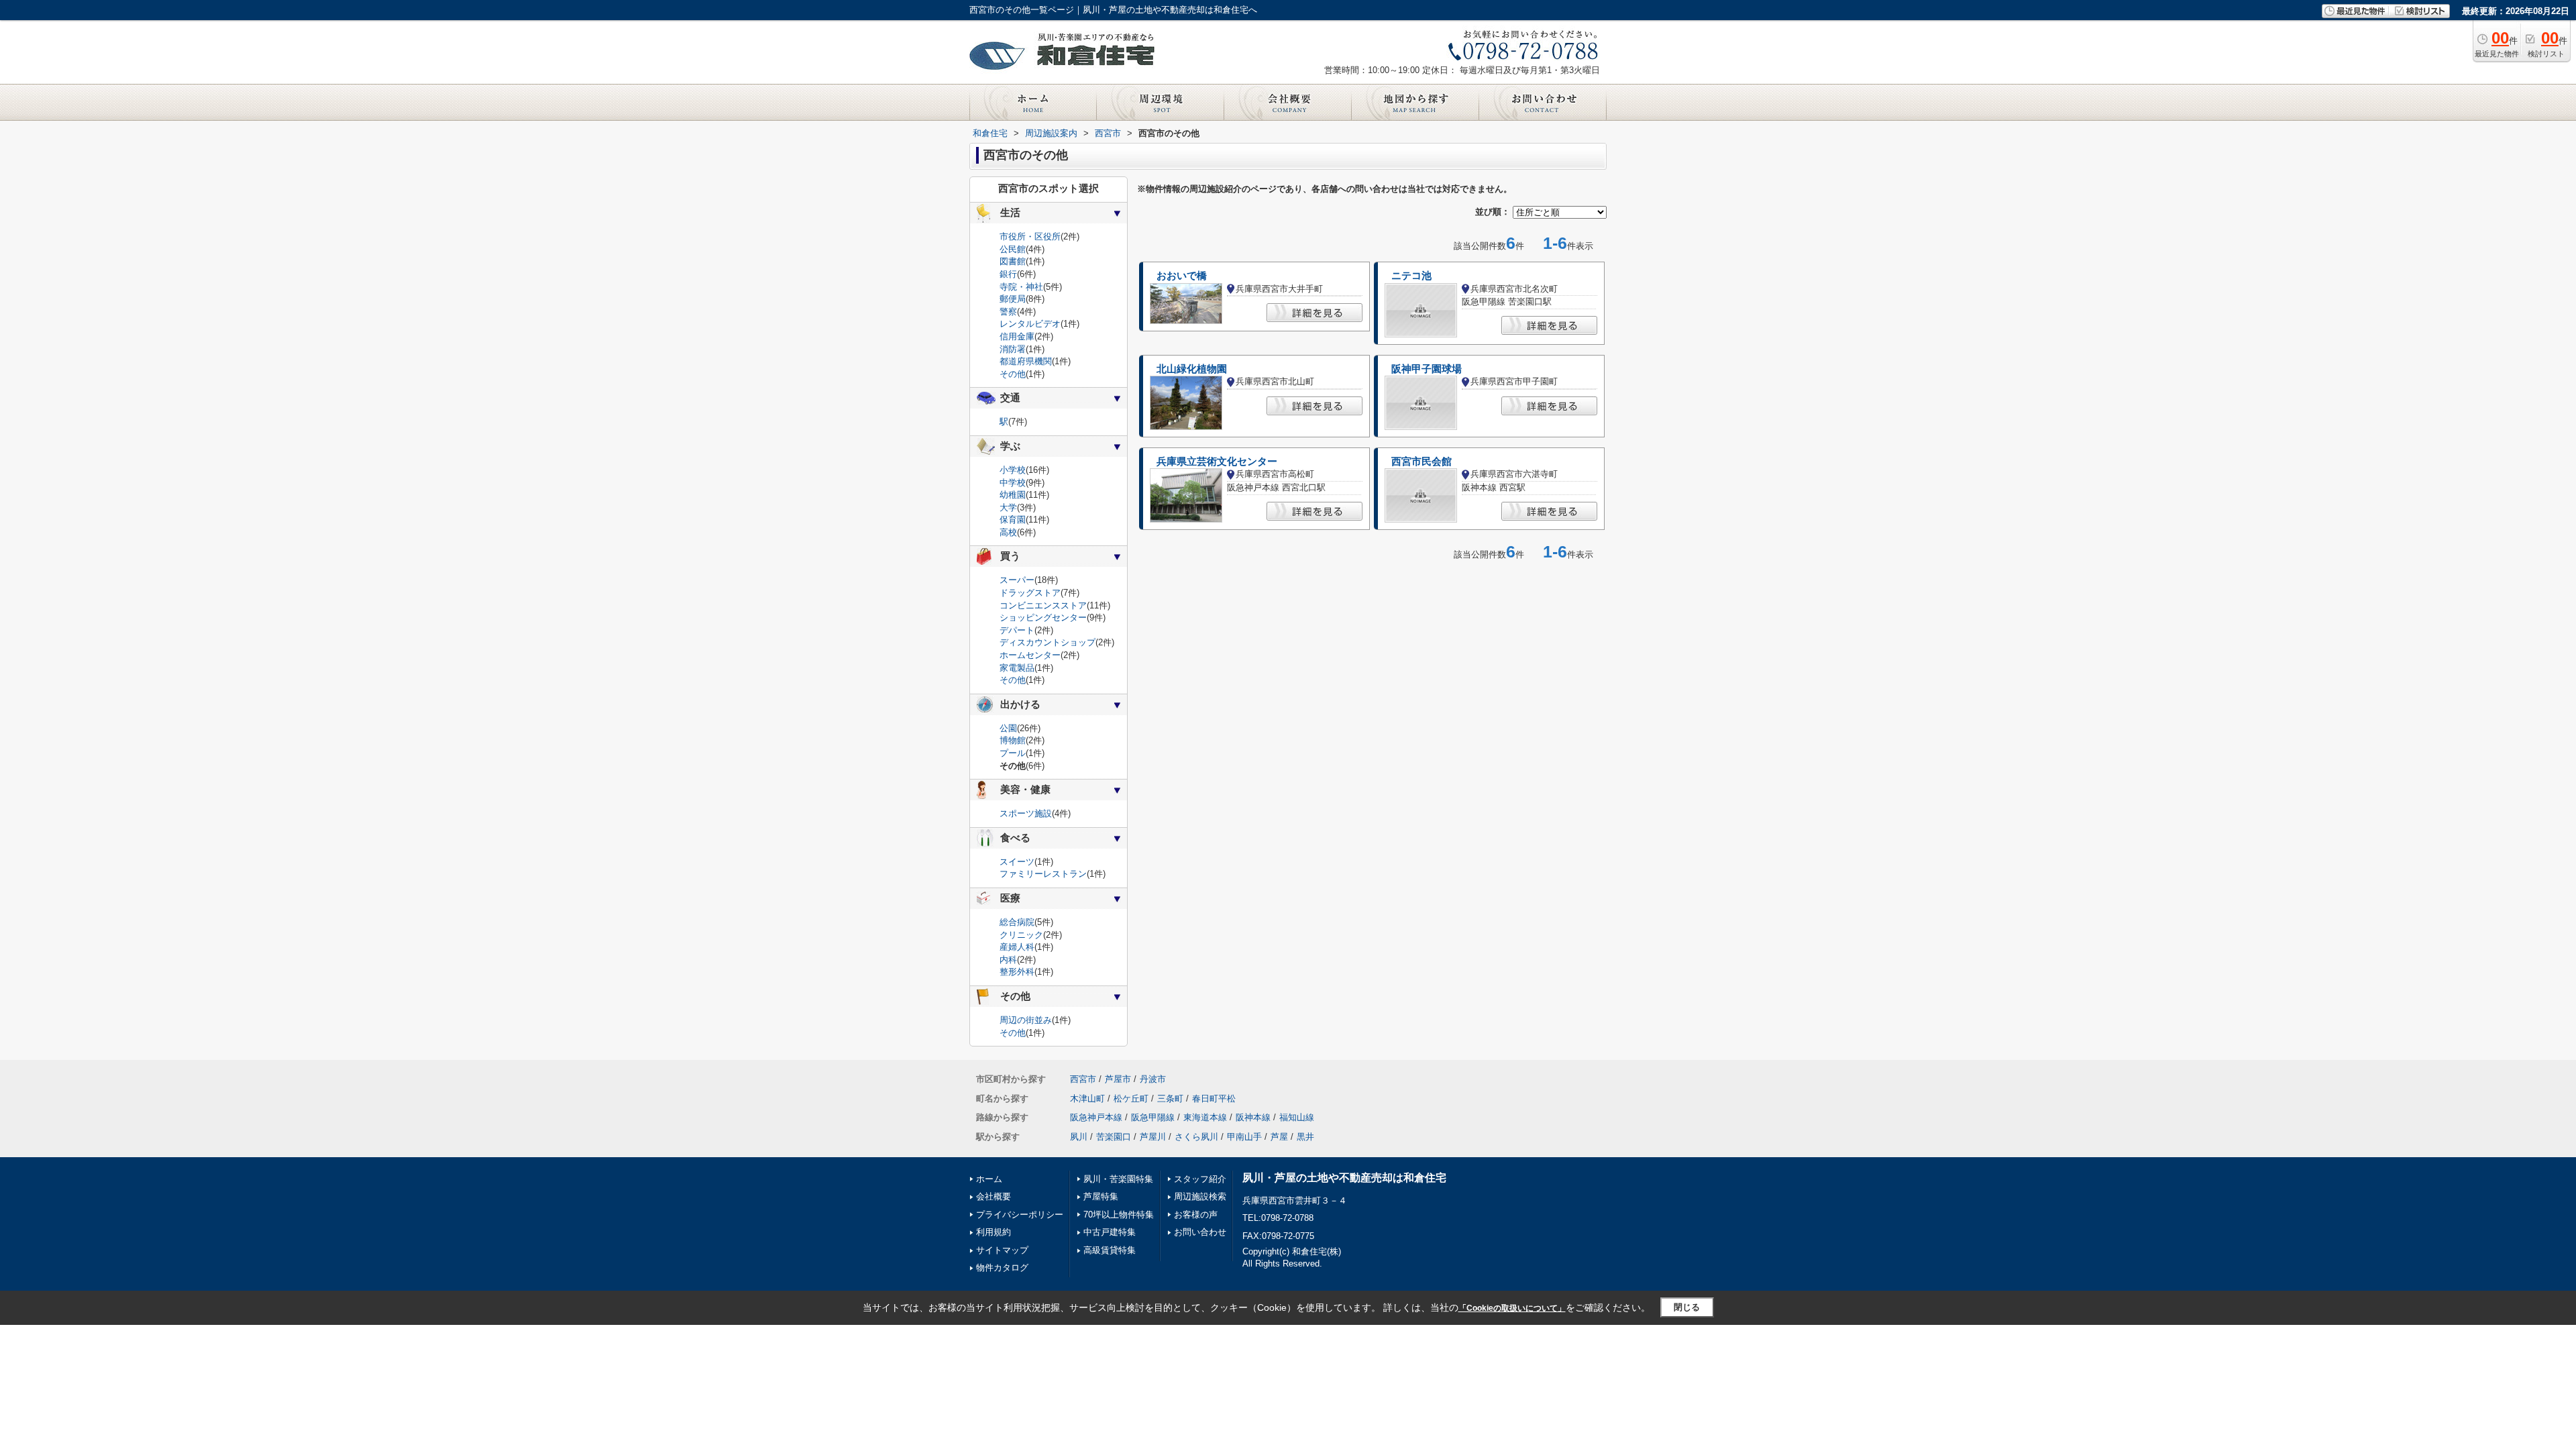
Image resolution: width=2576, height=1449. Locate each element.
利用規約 (994, 1232)
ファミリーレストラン (1043, 874)
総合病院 (1017, 922)
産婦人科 (1017, 947)
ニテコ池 (1411, 276)
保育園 (1013, 520)
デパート (1017, 630)
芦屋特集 (1101, 1196)
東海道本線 (1205, 1117)
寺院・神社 (1021, 287)
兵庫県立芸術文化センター (1217, 462)
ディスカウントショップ (1048, 642)
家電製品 (1017, 668)
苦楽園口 (1114, 1137)
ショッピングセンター (1043, 618)
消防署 (1013, 349)
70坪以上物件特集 (1119, 1215)
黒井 (1305, 1137)
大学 (1008, 507)
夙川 (1079, 1137)
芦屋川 (1153, 1137)
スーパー (1017, 580)
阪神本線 (1253, 1117)
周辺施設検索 (1200, 1196)
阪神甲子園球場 (1427, 369)
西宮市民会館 (1421, 462)
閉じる (1687, 1307)
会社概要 (994, 1196)
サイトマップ (1002, 1250)
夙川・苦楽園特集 (1118, 1179)
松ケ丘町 (1131, 1098)
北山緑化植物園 (1192, 369)
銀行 (1008, 274)
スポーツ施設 (1026, 813)
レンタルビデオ (1030, 324)
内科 (1008, 960)
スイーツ (1017, 862)
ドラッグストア (1030, 593)
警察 (1008, 312)
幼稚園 (1013, 495)
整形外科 (1017, 972)
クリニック (1021, 935)
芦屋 (1279, 1137)
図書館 (1013, 261)
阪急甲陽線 (1153, 1117)
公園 (1008, 728)
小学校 (1013, 470)
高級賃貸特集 (1110, 1250)
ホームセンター (1030, 655)
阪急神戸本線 (1096, 1117)
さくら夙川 (1196, 1137)
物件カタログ (1002, 1268)
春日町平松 (1214, 1098)
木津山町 (1087, 1098)
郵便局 (1013, 299)
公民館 (1013, 249)
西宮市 (1083, 1079)
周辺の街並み (1026, 1020)
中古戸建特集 (1110, 1232)
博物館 (1013, 740)
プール (1013, 753)
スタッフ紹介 (1200, 1179)
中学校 (1013, 483)
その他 (1013, 374)
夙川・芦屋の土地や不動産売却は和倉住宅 (1344, 1178)
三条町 (1170, 1098)
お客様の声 (1196, 1215)
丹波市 (1153, 1079)
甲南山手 (1244, 1137)
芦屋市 (1118, 1079)
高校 (1008, 532)
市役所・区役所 (1030, 236)
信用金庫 (1017, 336)
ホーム (989, 1179)
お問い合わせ (1200, 1232)
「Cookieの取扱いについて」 (1512, 1308)
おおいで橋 (1182, 276)
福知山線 (1297, 1117)
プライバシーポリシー (1020, 1215)
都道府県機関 (1026, 361)
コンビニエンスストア (1043, 605)
